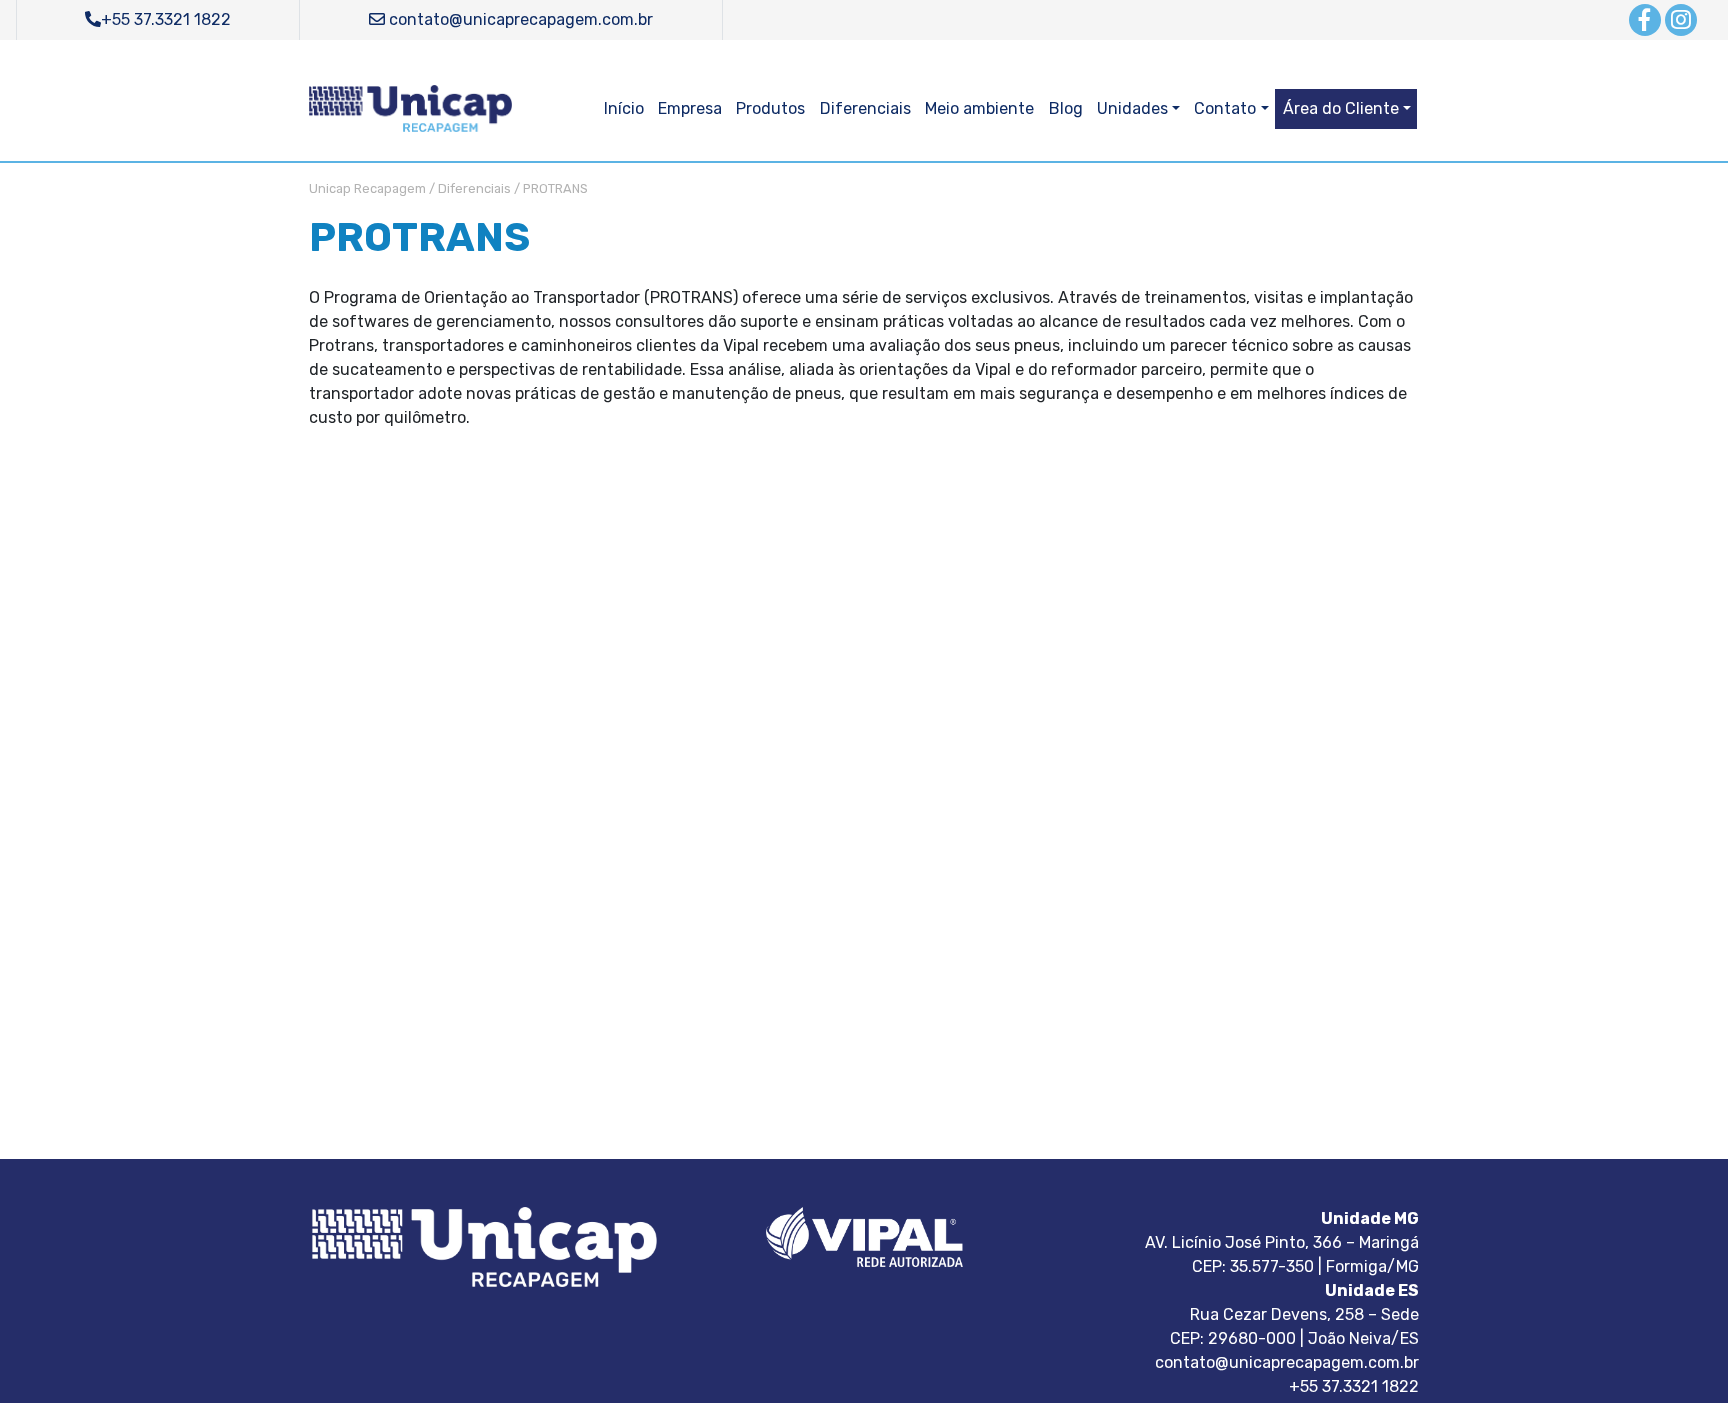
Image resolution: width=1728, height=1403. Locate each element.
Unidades (1132, 108)
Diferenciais (865, 108)
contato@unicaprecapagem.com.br (519, 19)
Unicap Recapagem (367, 188)
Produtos (770, 108)
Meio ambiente (979, 108)
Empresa (690, 108)
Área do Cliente (1341, 108)
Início (624, 108)
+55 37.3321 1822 (166, 19)
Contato (1225, 108)
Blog (1066, 108)
